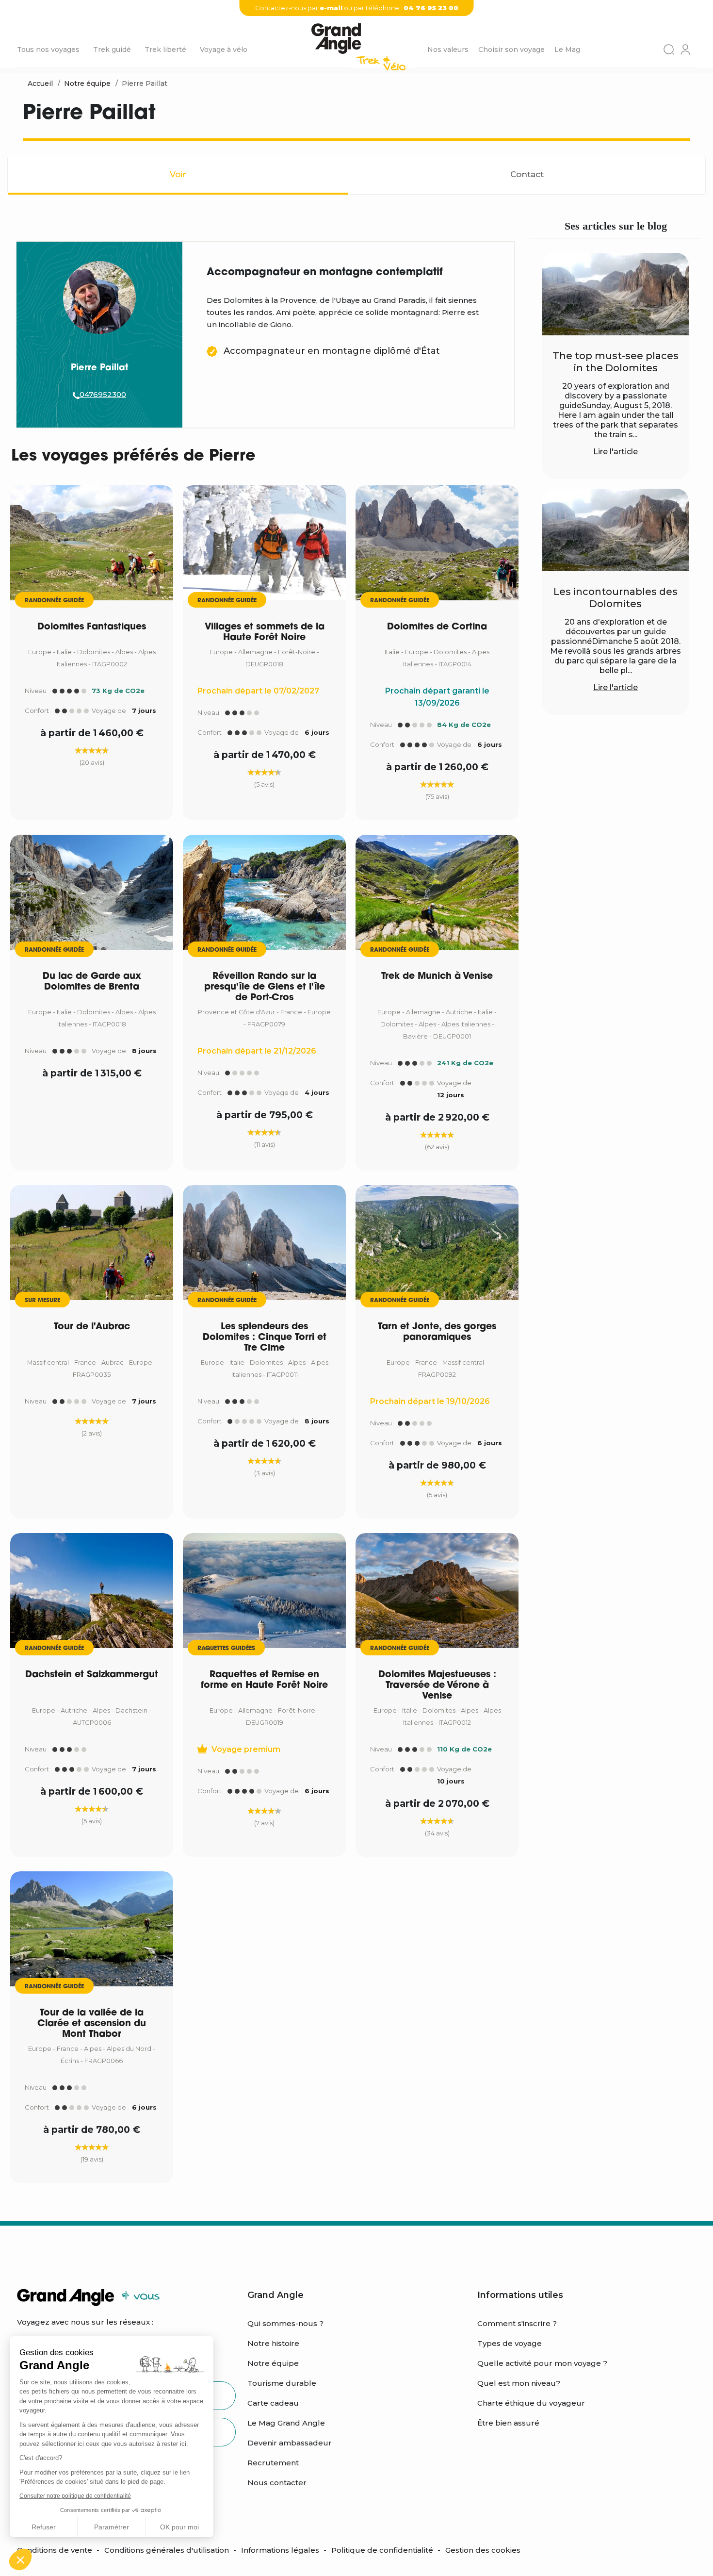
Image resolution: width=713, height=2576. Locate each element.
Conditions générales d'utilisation (167, 2550)
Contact (527, 174)
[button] (20, 2559)
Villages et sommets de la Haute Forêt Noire (265, 633)
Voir (178, 174)
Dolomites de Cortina (437, 627)
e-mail (331, 8)
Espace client (685, 50)
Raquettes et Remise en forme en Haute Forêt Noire (264, 1680)
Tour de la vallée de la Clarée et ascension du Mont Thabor (92, 2024)
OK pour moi (179, 2527)
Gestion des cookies (483, 2550)
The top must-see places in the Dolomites (616, 362)
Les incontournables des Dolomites (616, 598)
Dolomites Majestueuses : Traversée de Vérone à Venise (437, 1686)
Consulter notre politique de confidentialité (75, 2496)
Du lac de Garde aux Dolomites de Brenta (92, 982)
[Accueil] (358, 50)
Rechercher (669, 50)
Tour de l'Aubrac (92, 1327)
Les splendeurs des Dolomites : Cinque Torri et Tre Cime (265, 1338)
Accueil (40, 83)
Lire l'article (616, 452)
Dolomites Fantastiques (92, 627)
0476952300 (103, 394)
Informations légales (280, 2550)
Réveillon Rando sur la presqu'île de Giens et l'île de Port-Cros (265, 987)
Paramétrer (112, 2527)
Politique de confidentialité (382, 2550)
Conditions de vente (55, 2550)
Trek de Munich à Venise (437, 977)
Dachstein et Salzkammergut (92, 1675)
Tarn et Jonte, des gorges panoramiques (437, 1332)
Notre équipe (87, 83)
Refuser (44, 2527)
